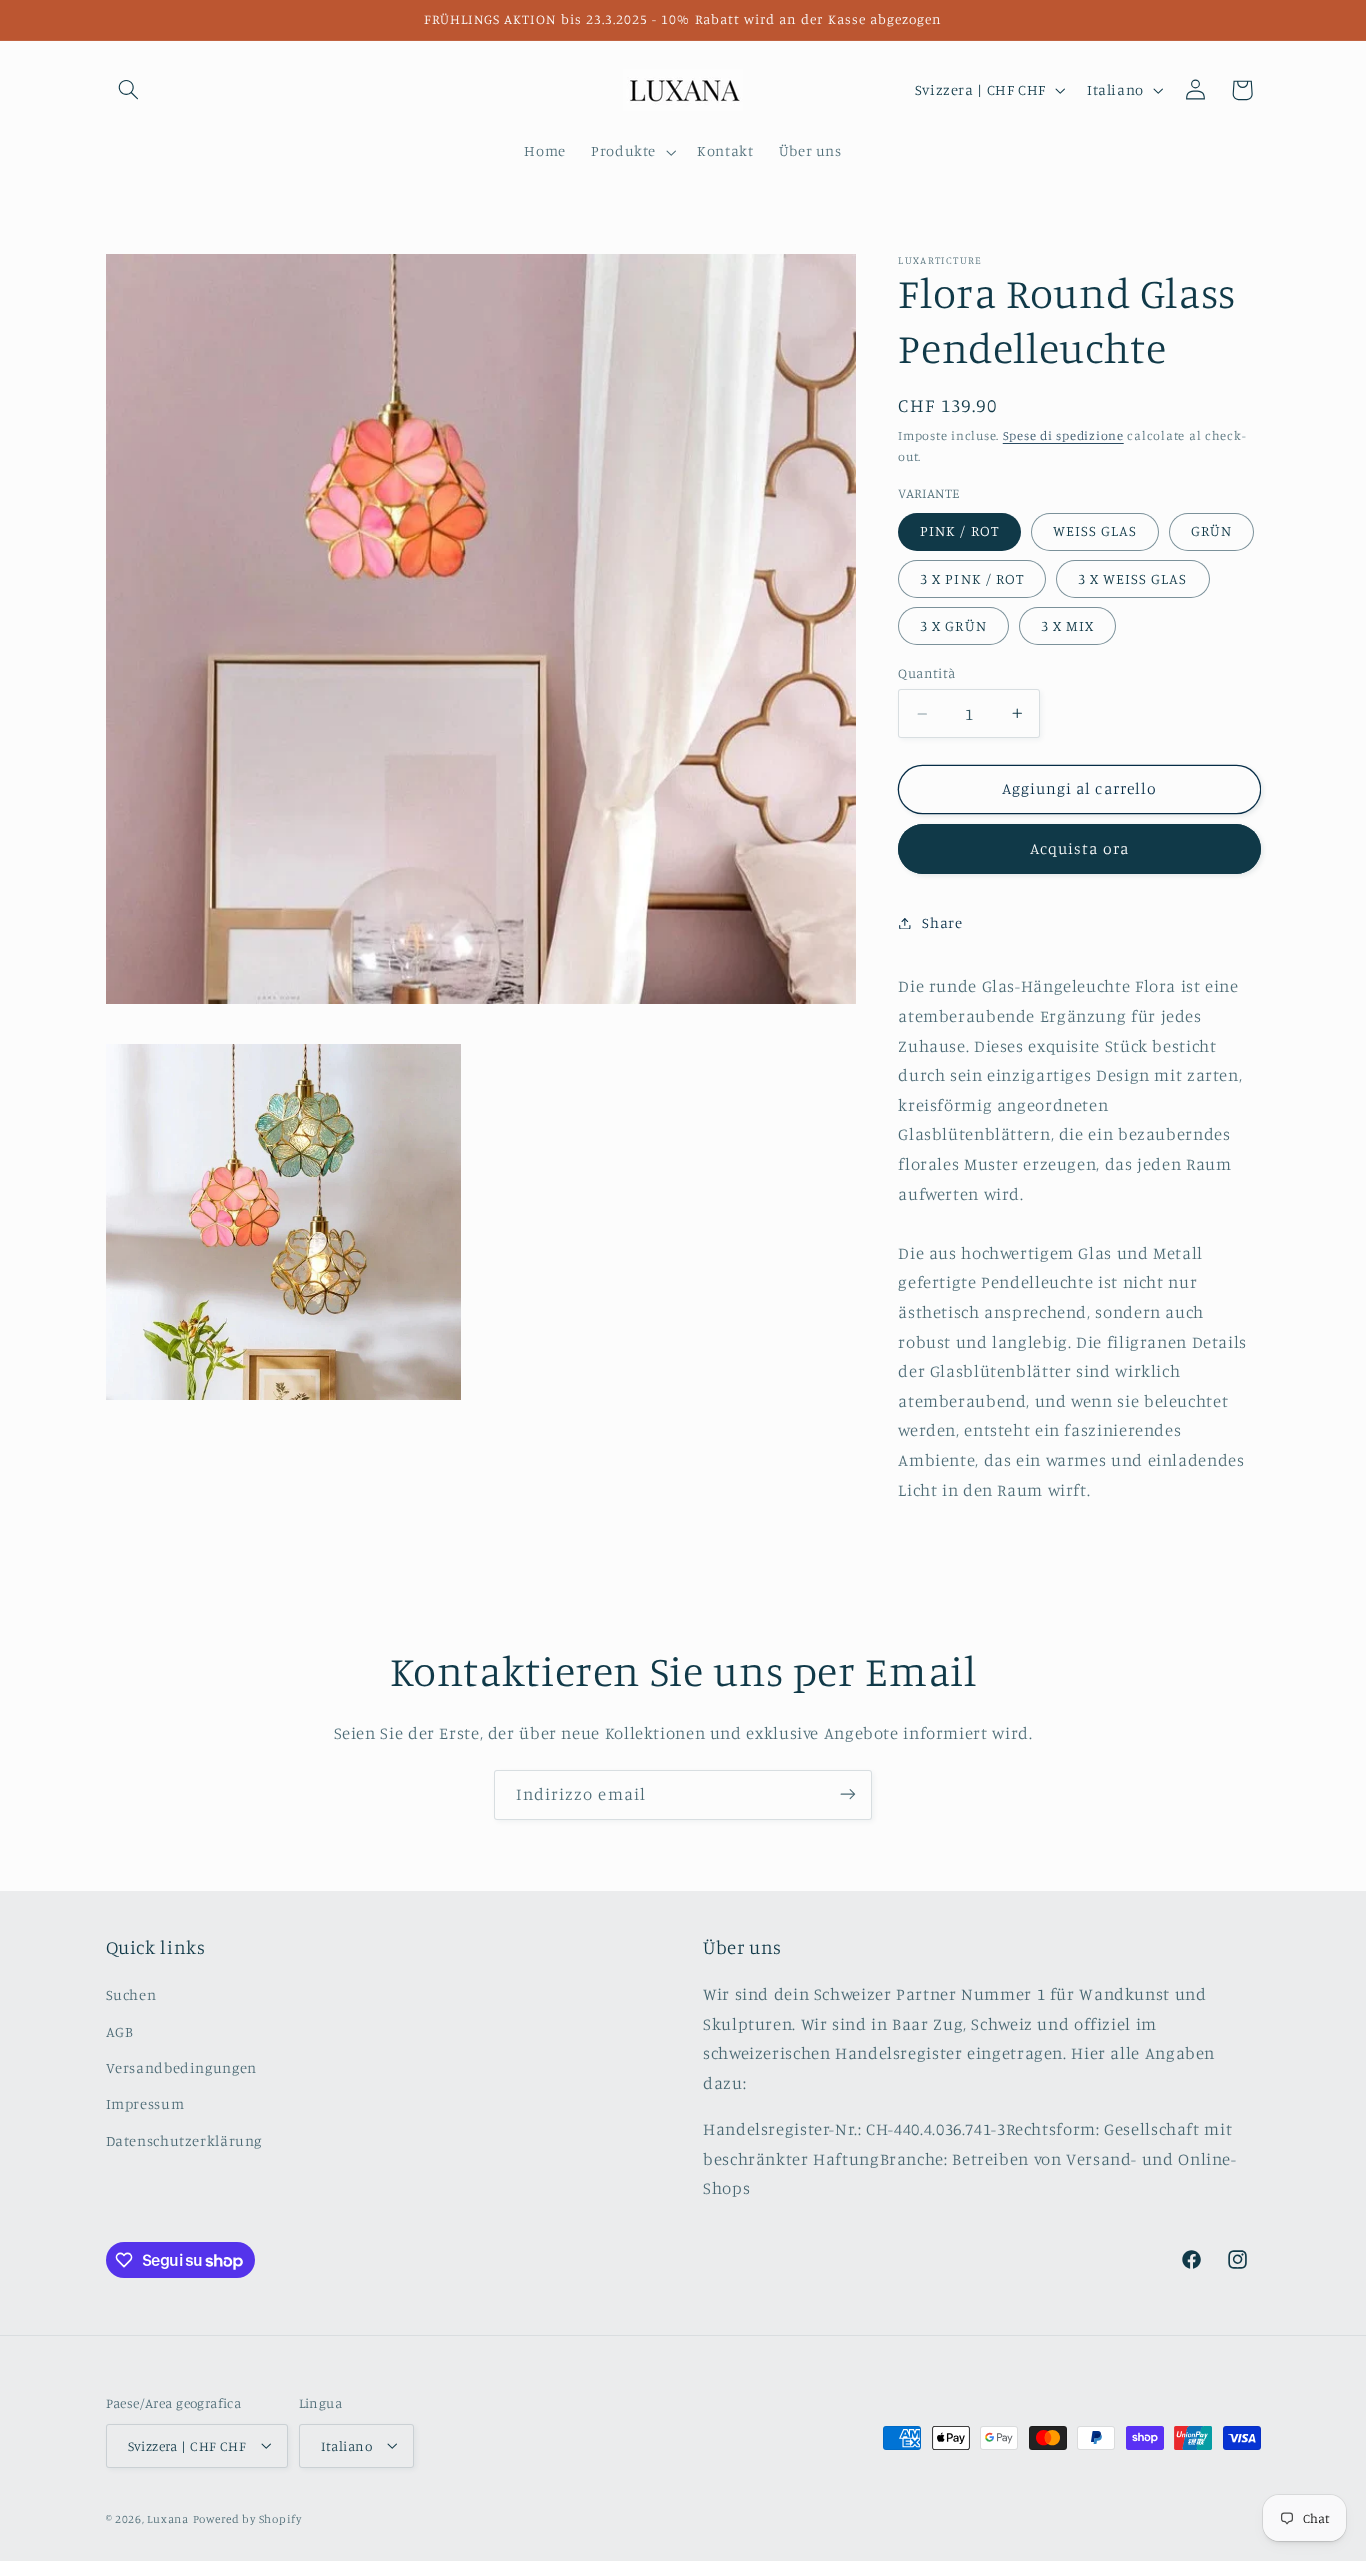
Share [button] (942, 922)
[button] (129, 90)
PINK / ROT (959, 530)
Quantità (926, 673)
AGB (120, 2031)
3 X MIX (1067, 624)
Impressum (145, 2104)
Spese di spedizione (1063, 434)
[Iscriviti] (848, 1794)
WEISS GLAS (1095, 530)
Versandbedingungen (181, 2067)
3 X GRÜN (953, 624)
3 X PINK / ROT (972, 577)
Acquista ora (1079, 848)
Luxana (167, 2518)
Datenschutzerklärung (184, 2140)
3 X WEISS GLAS (1133, 577)
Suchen (131, 1995)
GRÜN (1211, 530)
